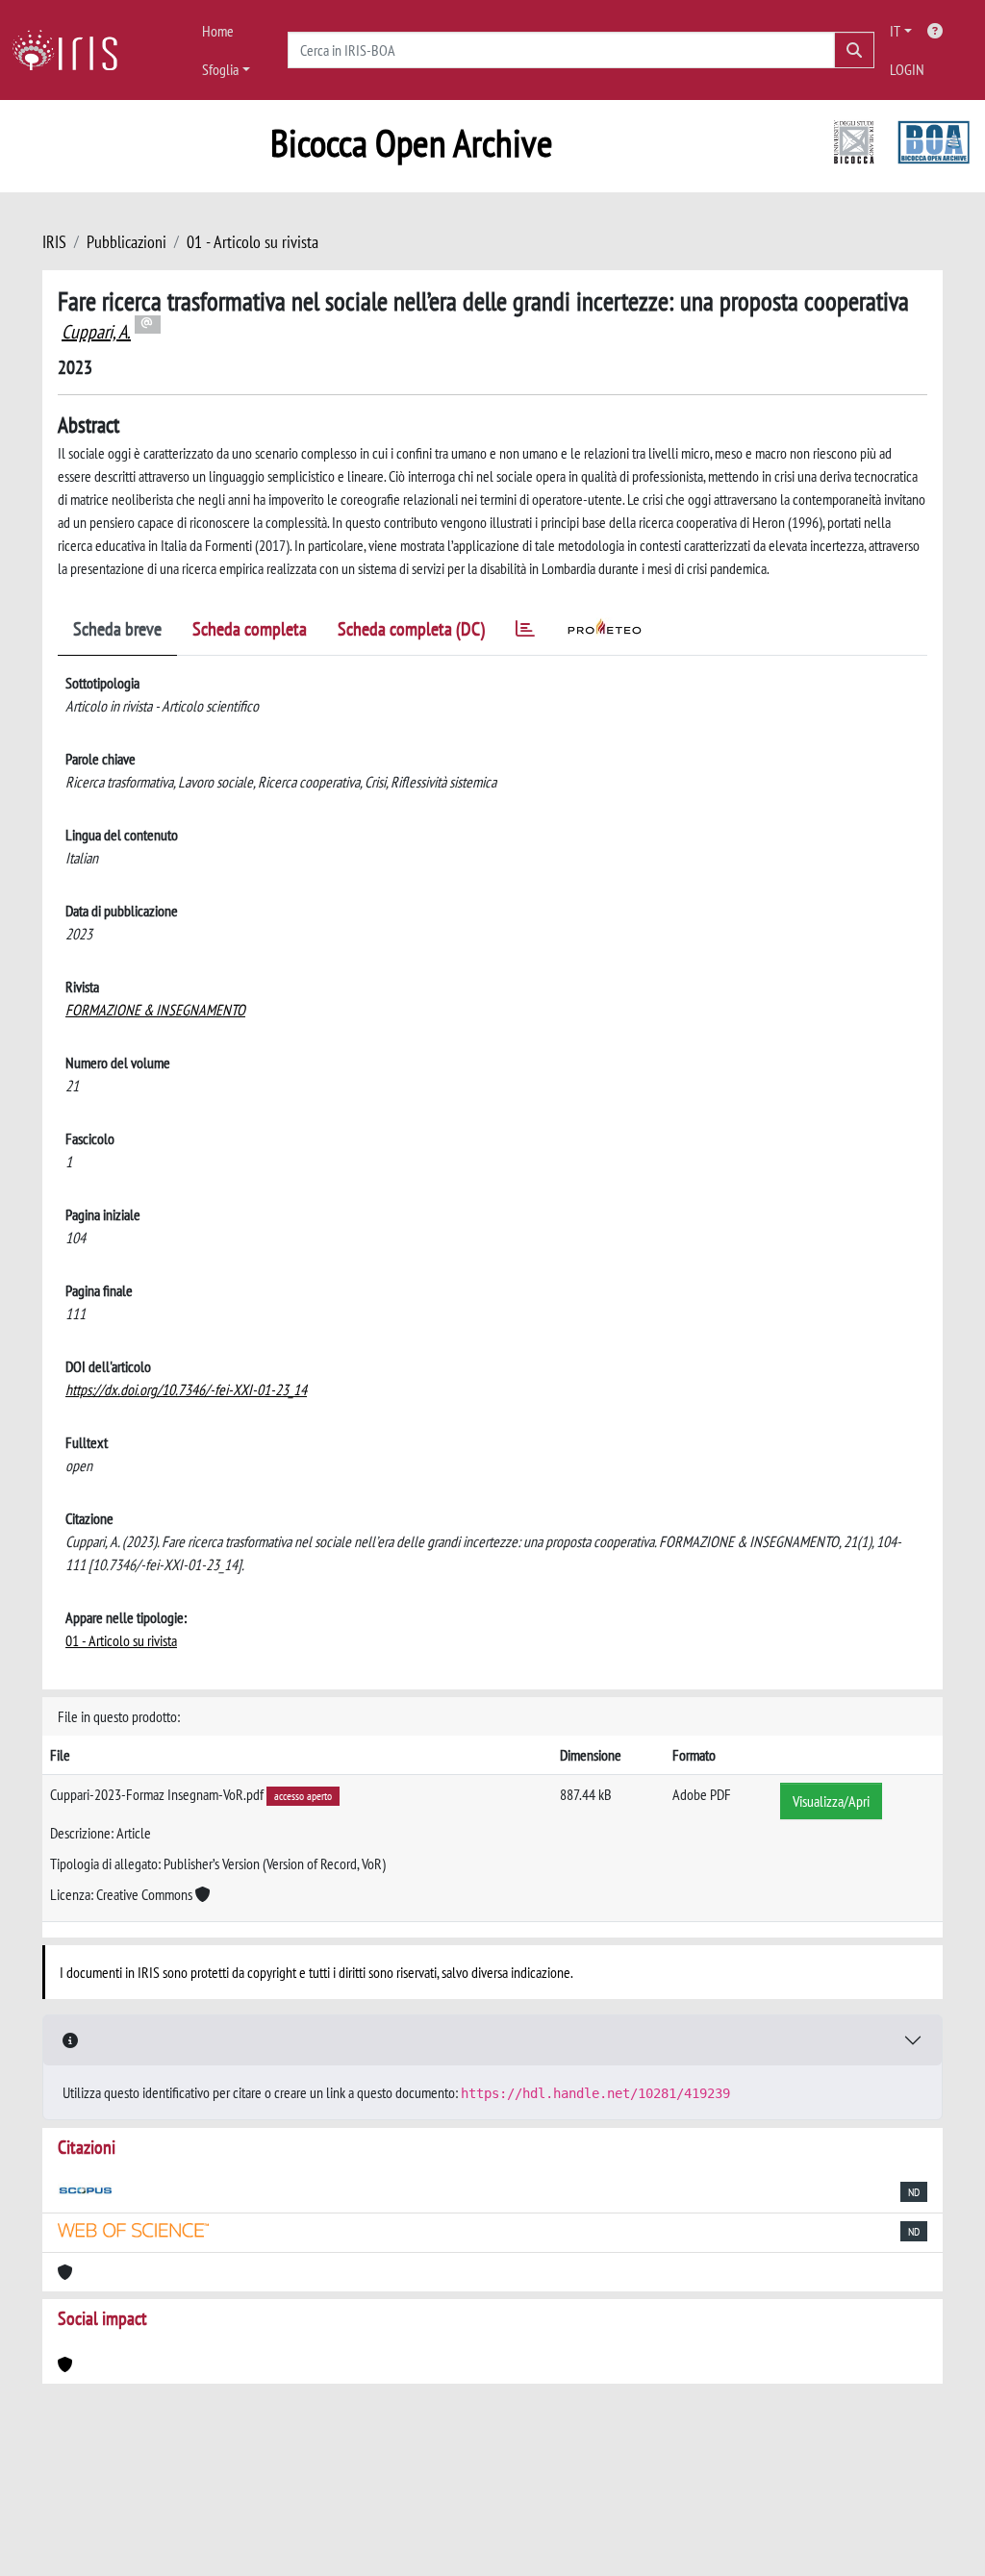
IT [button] (895, 31)
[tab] (525, 632)
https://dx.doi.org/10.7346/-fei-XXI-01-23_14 (186, 1389)
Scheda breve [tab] (117, 629)
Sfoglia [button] (220, 69)
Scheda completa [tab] (250, 629)
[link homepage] (72, 50)
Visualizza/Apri (831, 1801)
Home (218, 31)
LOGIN (907, 69)
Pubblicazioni (126, 242)
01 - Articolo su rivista (253, 242)
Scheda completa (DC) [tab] (411, 629)
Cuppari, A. (96, 332)
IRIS (54, 242)
